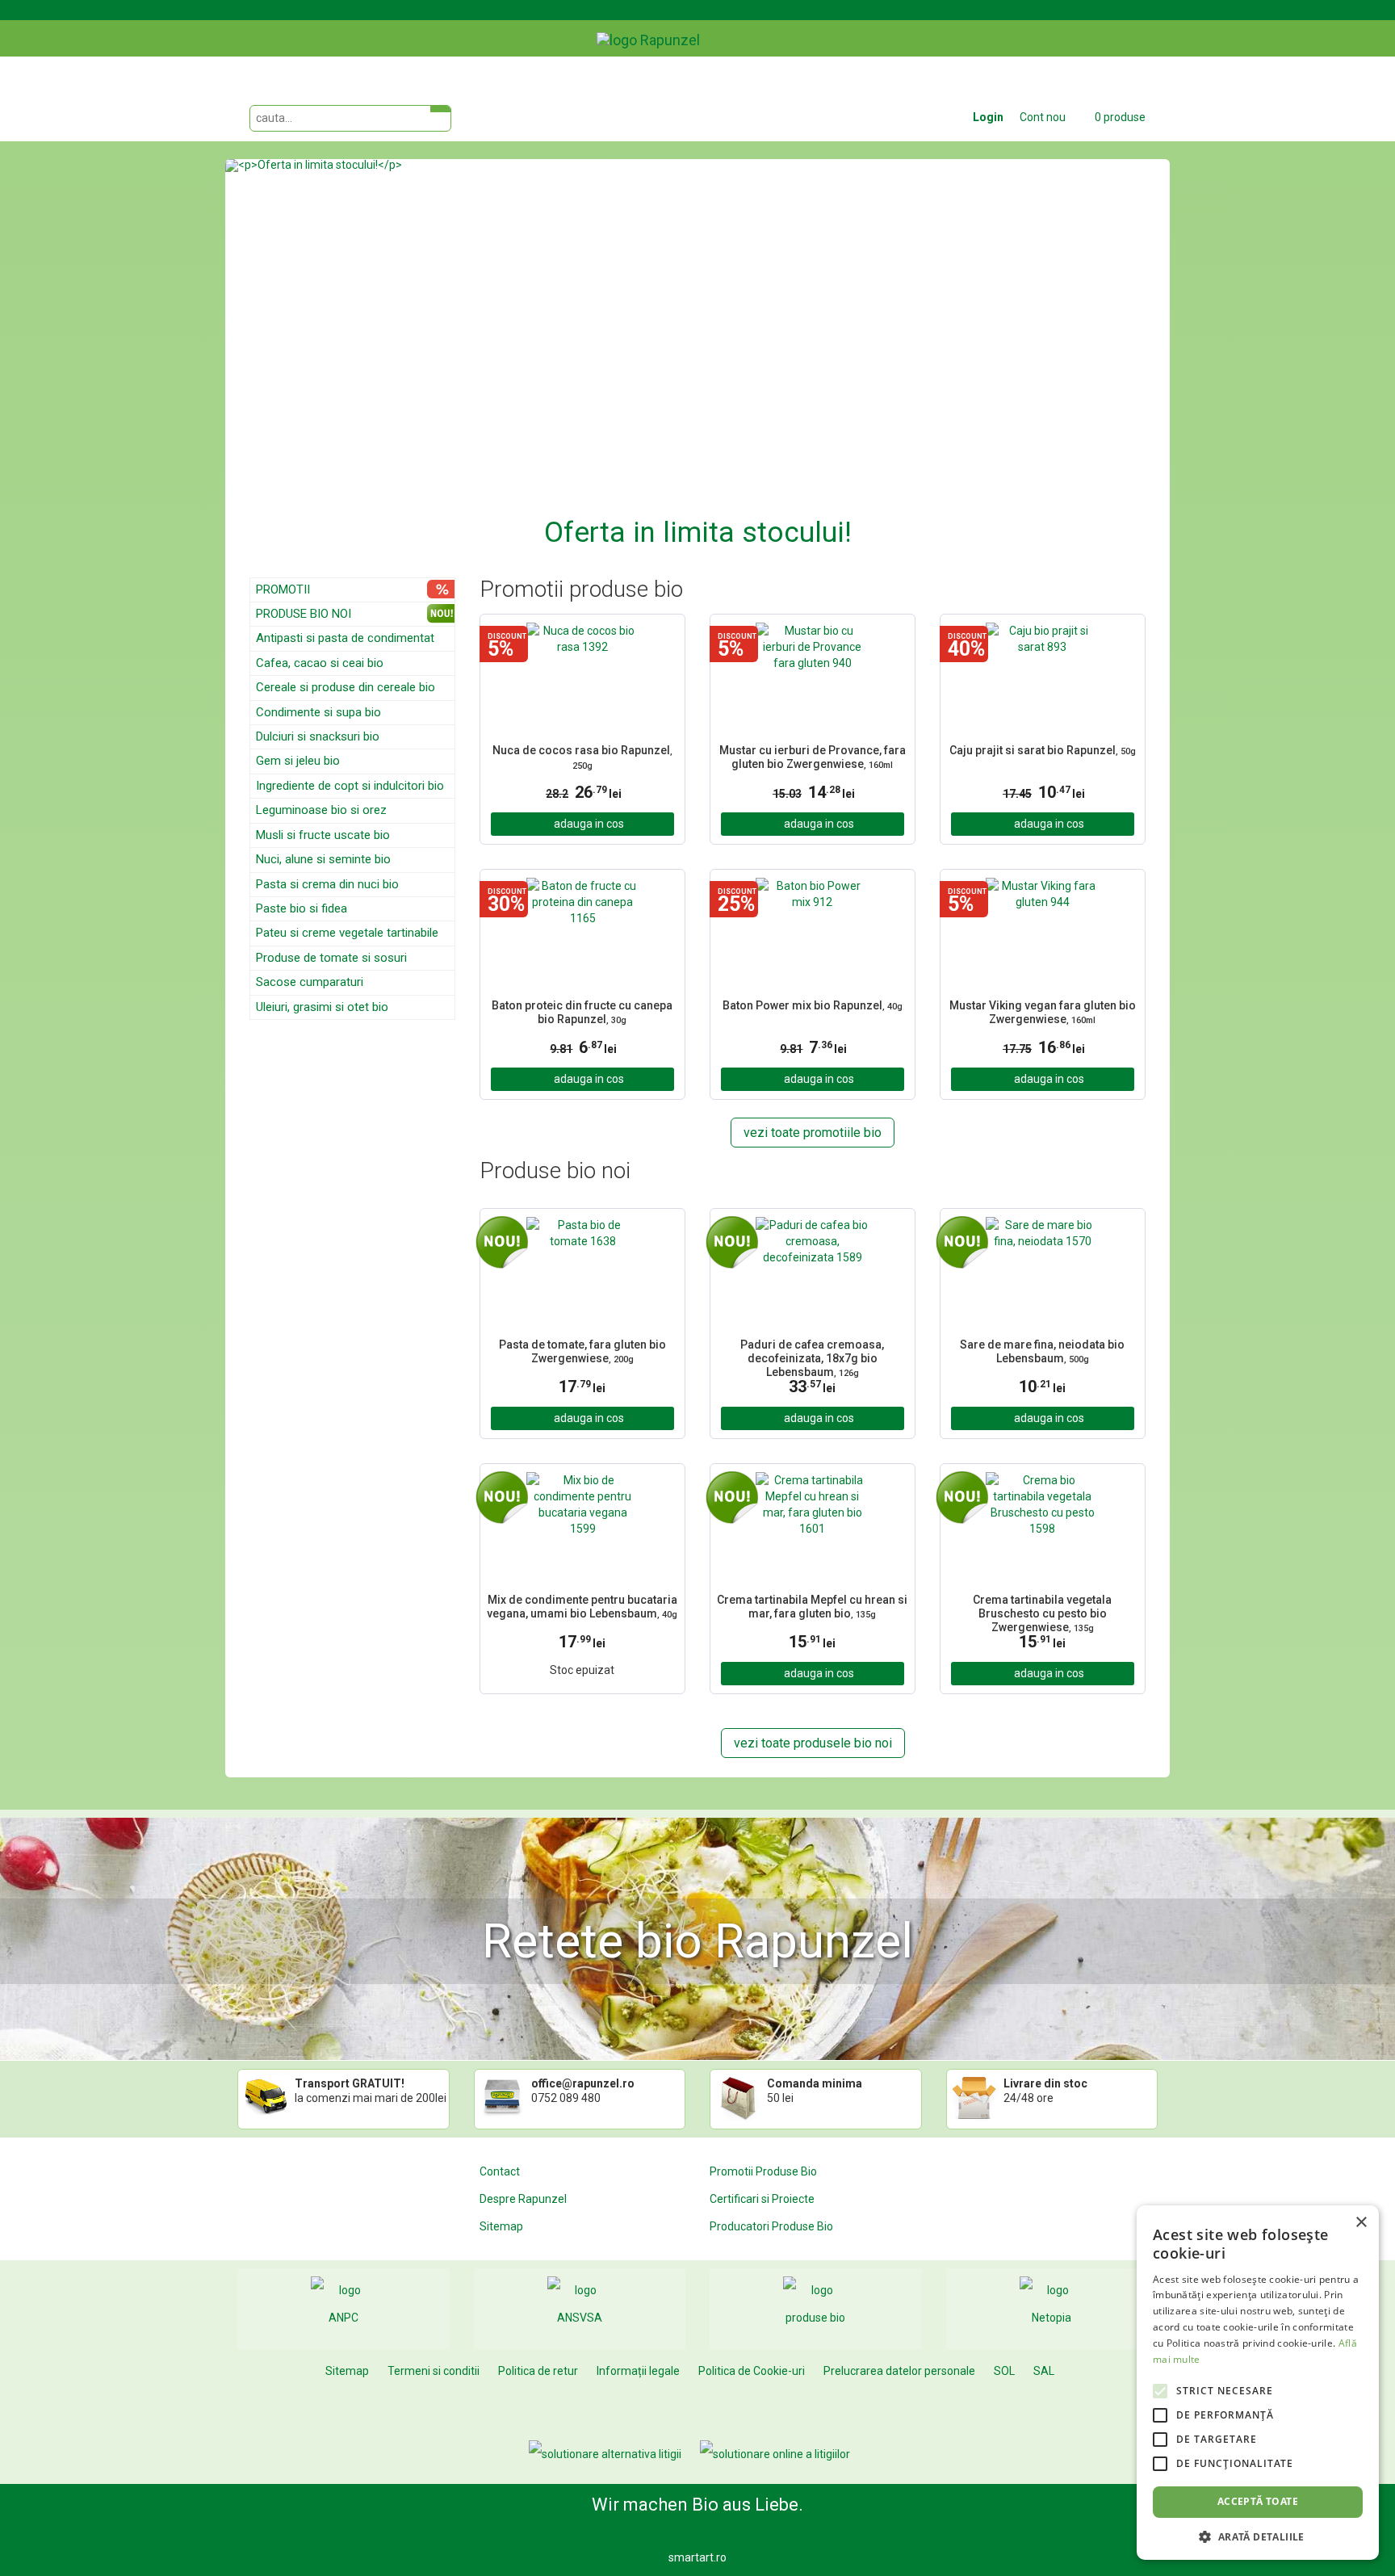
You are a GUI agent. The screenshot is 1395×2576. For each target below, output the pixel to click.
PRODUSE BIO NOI (304, 614)
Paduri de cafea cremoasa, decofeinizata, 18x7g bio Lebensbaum (812, 1357)
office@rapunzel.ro (583, 2083)
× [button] (1361, 2223)
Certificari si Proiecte (762, 2199)
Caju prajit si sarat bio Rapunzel (1043, 750)
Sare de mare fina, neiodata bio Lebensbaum (1042, 1351)
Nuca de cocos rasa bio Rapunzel (582, 757)
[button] (296, 356)
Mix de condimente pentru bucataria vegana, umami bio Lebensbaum (582, 1607)
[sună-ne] (1157, 27)
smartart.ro (697, 2557)
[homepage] (685, 28)
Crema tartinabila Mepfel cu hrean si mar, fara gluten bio (812, 1607)
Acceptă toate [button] (1258, 2501)
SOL (1004, 2371)
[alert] (1258, 2383)
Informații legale (638, 2371)
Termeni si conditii (434, 2371)
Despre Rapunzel (523, 2199)
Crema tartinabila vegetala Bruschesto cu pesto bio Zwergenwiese (1042, 1612)
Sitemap (501, 2226)
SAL (1044, 2371)
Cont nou (1043, 117)
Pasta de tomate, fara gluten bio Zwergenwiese (582, 1351)
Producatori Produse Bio (771, 2226)
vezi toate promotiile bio (813, 1133)
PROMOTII (283, 589)
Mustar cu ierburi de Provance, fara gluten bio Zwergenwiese (813, 757)
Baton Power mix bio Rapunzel (813, 1005)
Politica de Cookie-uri (752, 2371)
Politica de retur (538, 2371)
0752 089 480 (566, 2098)
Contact (500, 2171)
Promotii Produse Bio (763, 2171)
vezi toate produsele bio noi (813, 1743)
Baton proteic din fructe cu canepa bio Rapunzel (582, 1012)
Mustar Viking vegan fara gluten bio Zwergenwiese (1043, 1012)
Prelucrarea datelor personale (899, 2371)
